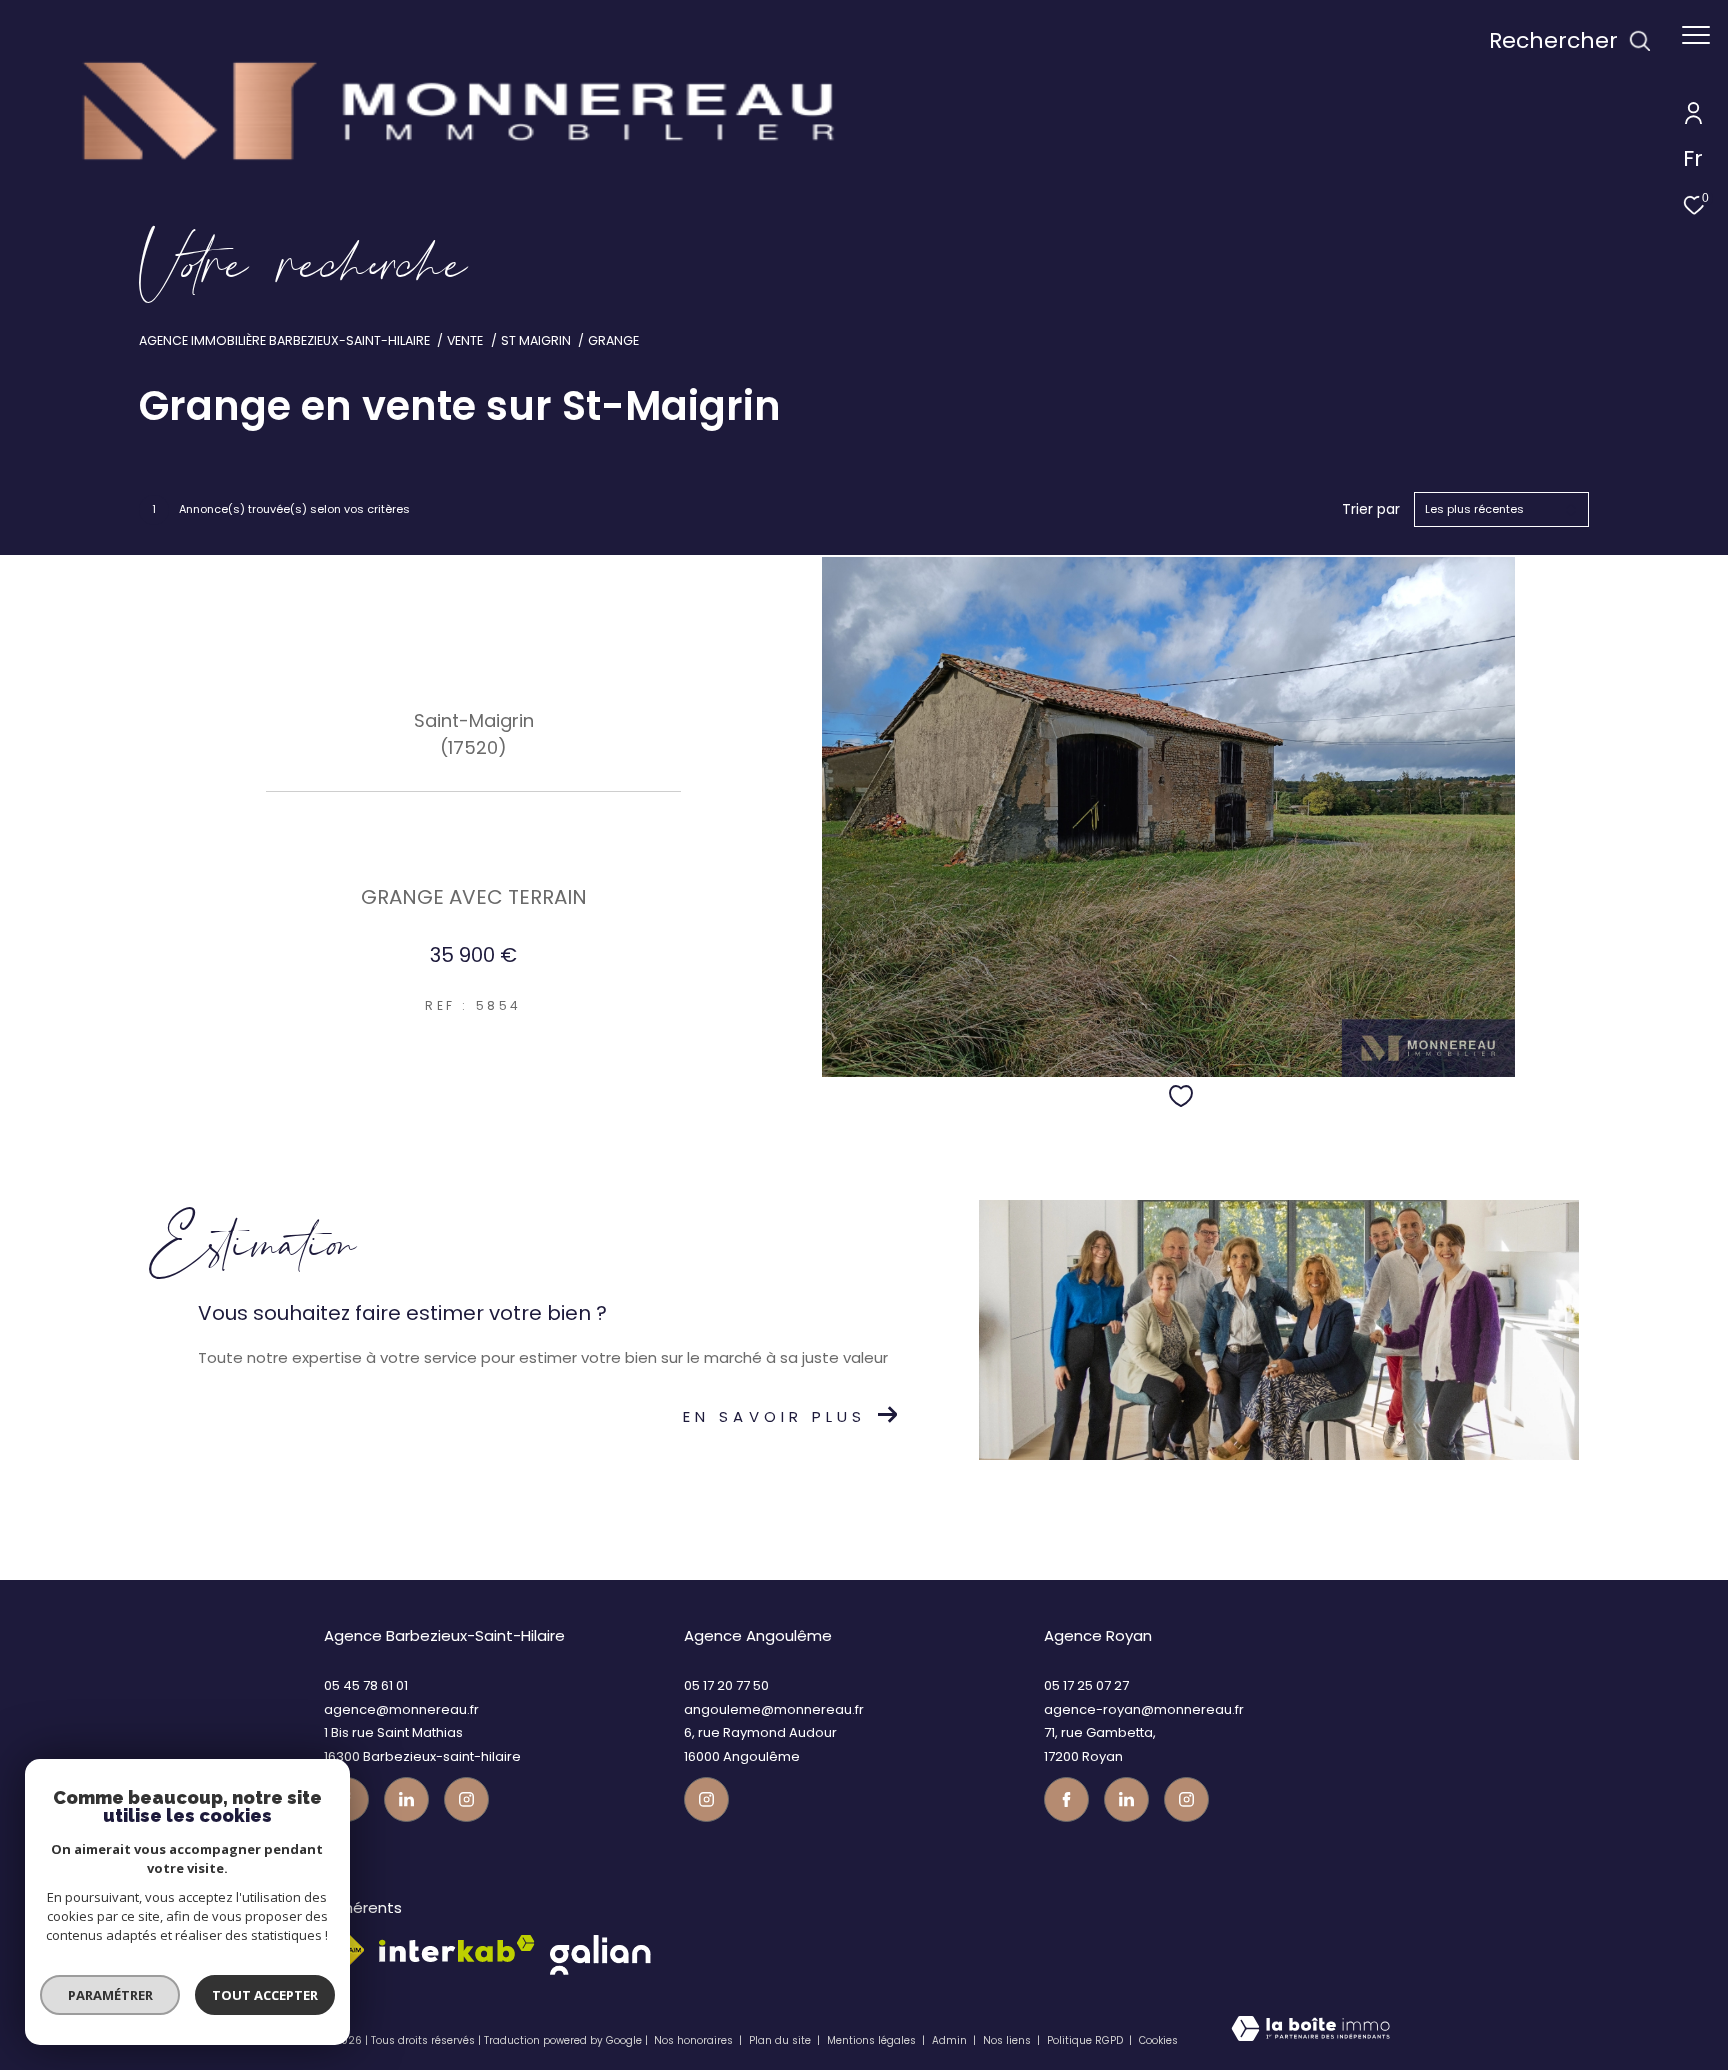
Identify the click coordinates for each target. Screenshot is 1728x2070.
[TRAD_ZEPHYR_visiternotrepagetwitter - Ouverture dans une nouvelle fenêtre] (406, 1799)
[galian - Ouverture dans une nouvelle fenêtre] (600, 1955)
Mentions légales (873, 2040)
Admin (951, 2040)
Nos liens (1008, 2040)
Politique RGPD (1085, 2040)
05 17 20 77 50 (726, 1685)
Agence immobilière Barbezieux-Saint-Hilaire (284, 340)
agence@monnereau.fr (401, 1709)
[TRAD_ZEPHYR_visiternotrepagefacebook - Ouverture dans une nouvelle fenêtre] (1066, 1799)
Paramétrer (110, 1995)
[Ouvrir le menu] (1696, 35)
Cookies (1158, 2041)
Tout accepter (265, 1995)
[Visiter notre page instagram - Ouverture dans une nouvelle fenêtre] (466, 1799)
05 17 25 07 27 (1086, 1685)
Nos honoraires (693, 2040)
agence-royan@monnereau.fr (1144, 1709)
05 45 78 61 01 (366, 1685)
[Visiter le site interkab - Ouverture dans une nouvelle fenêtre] (457, 1948)
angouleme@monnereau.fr (774, 1709)
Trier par (1371, 509)
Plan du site (781, 2040)
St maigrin (536, 340)
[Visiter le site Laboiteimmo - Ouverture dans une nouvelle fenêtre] (1310, 2034)
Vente (465, 340)
